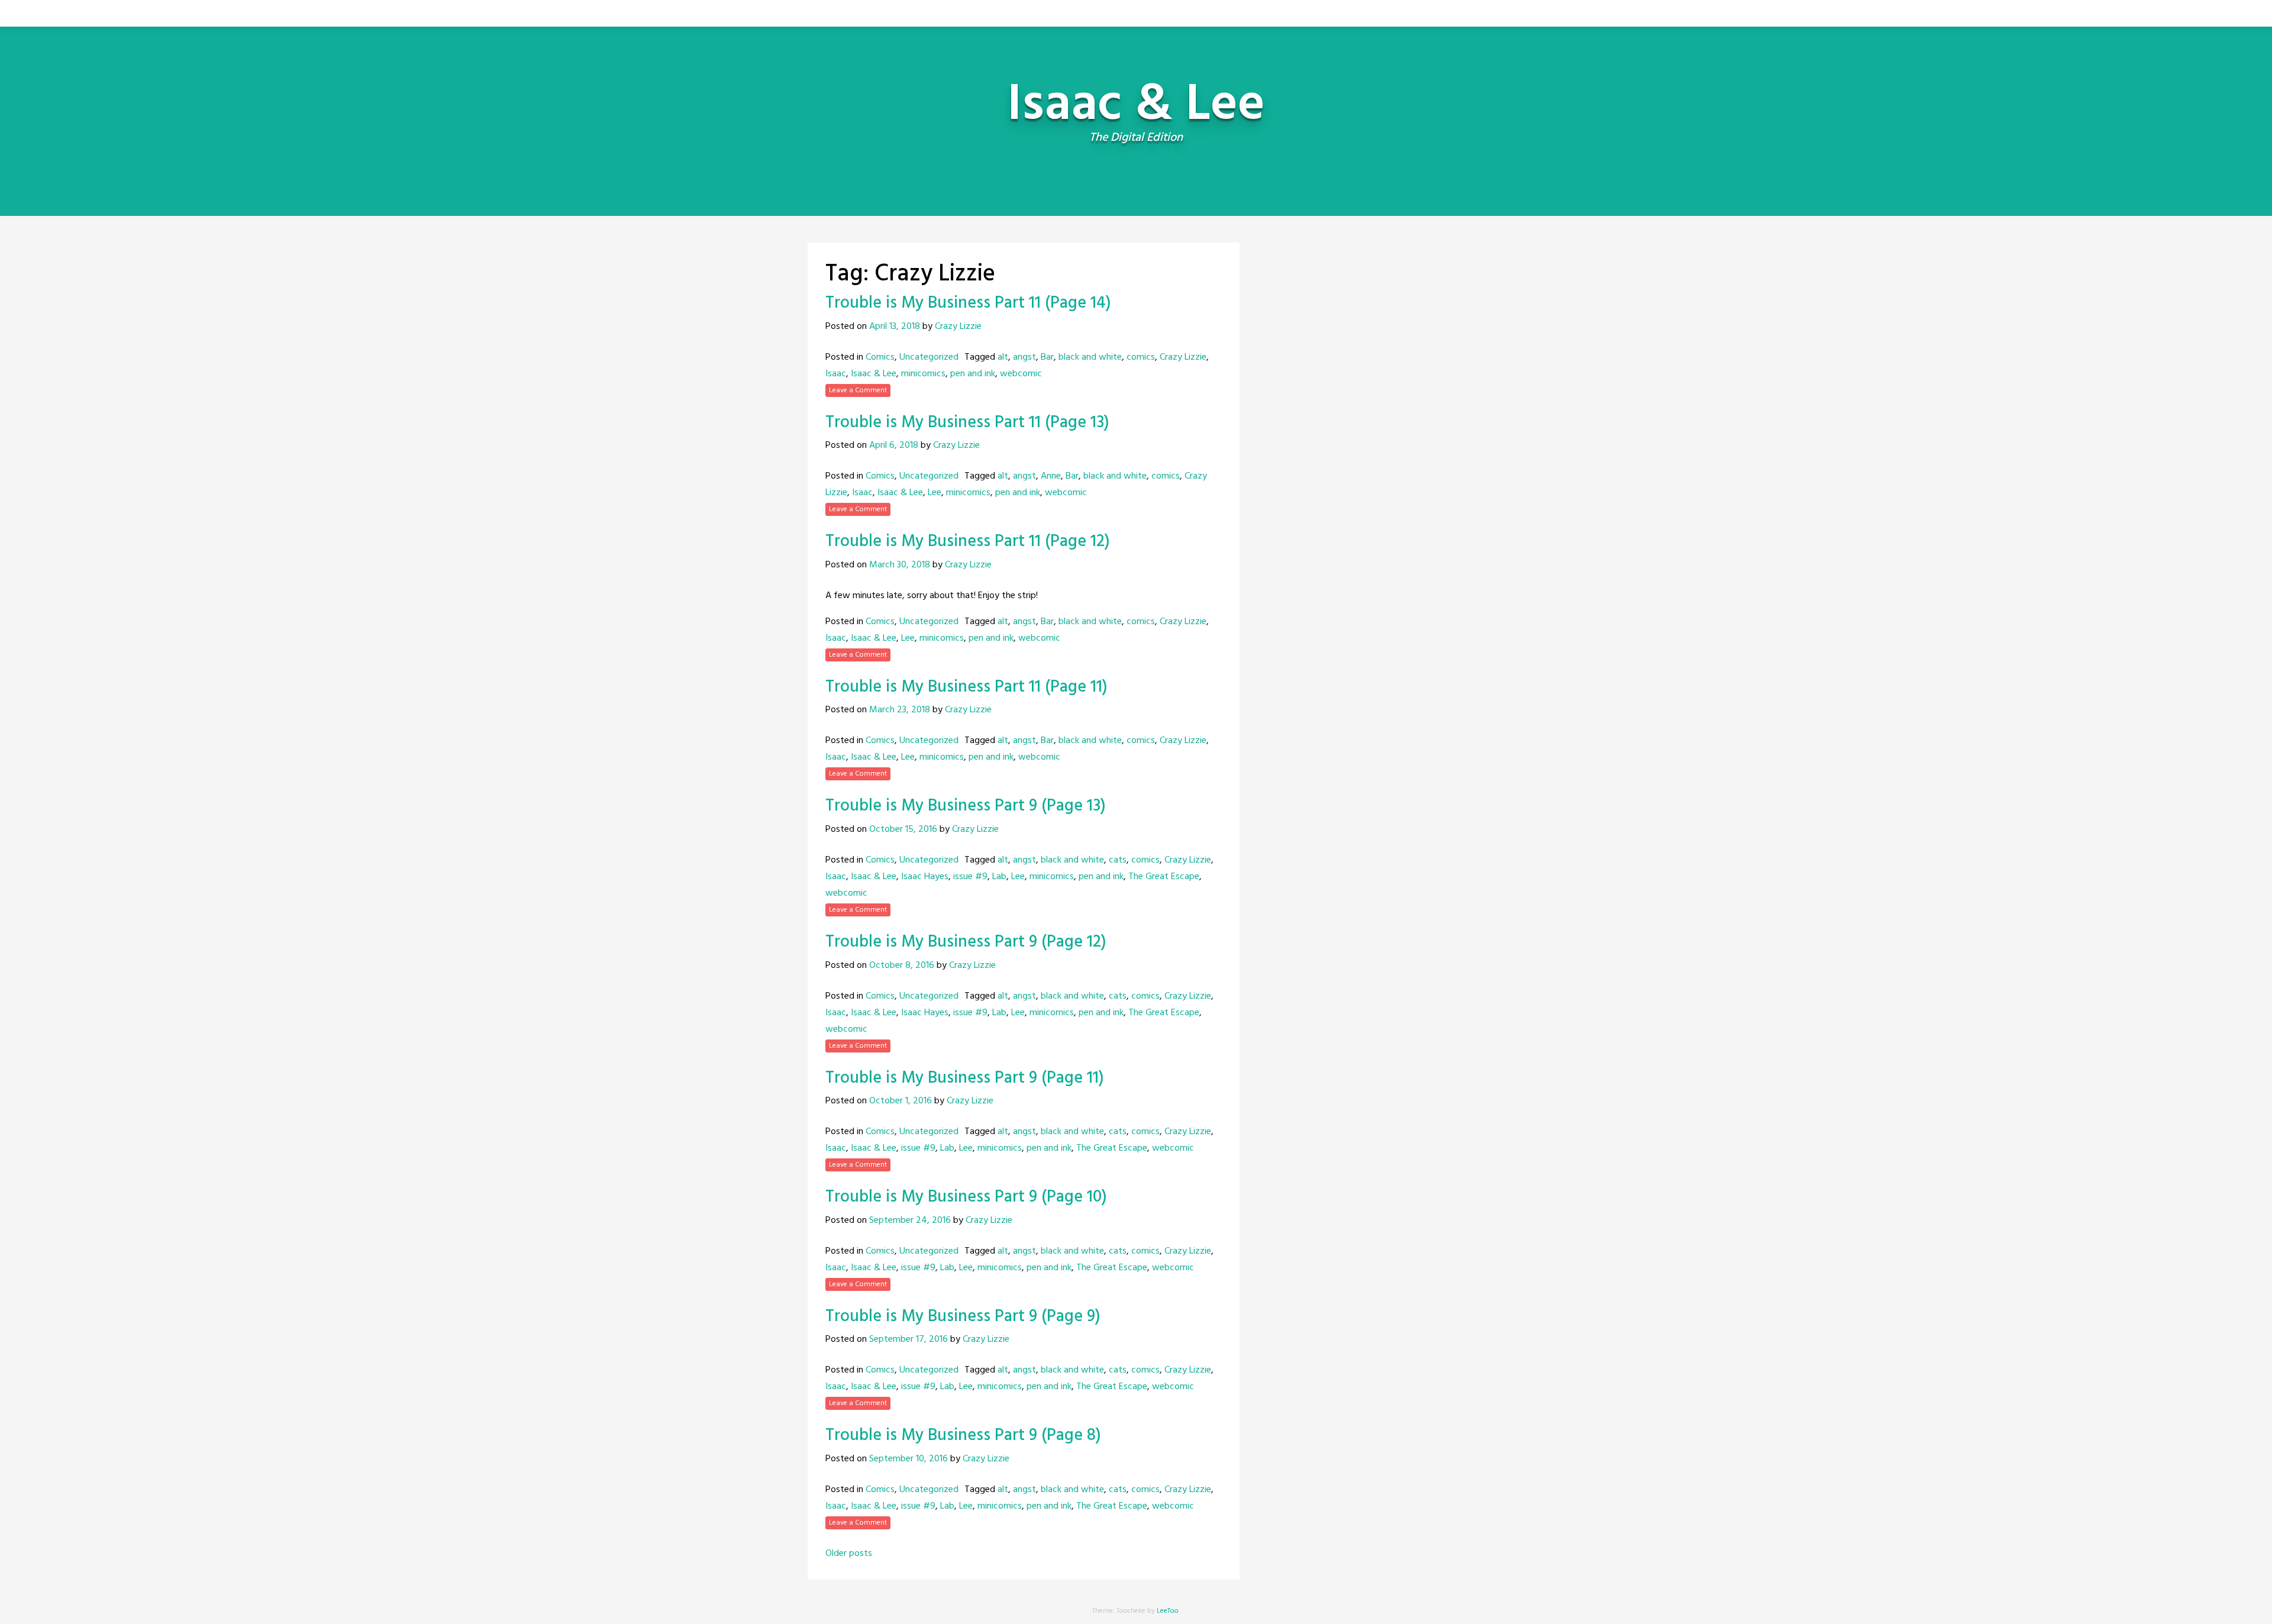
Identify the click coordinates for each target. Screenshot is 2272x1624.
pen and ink (973, 374)
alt (1003, 357)
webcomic (1021, 374)
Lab (999, 877)
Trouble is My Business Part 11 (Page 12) (968, 542)
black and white (1090, 357)
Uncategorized (929, 357)
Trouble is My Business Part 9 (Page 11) (965, 1078)
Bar (1047, 357)
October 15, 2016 (903, 829)
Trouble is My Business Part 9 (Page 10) (966, 1197)
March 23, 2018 (900, 710)
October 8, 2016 (902, 966)
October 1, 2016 (901, 1101)
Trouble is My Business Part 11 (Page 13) (967, 423)
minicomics (923, 374)
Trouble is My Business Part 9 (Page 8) (963, 1436)
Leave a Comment (858, 390)
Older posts (849, 1554)
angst (1024, 357)
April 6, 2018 (894, 445)
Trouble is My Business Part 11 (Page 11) (966, 687)
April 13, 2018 (895, 327)
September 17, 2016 (909, 1339)
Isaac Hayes (925, 877)
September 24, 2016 (910, 1221)
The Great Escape (1164, 877)
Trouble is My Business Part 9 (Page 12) (966, 942)
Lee (935, 493)
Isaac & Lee (874, 374)
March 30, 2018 (900, 565)
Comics (880, 357)
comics (1141, 357)
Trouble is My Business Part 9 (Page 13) (966, 806)
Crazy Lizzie (958, 327)
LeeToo (1168, 1611)
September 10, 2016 (909, 1459)
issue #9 (970, 877)
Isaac (836, 374)
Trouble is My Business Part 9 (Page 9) (963, 1317)
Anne (1051, 476)
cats (1118, 860)
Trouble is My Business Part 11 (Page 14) (968, 303)
